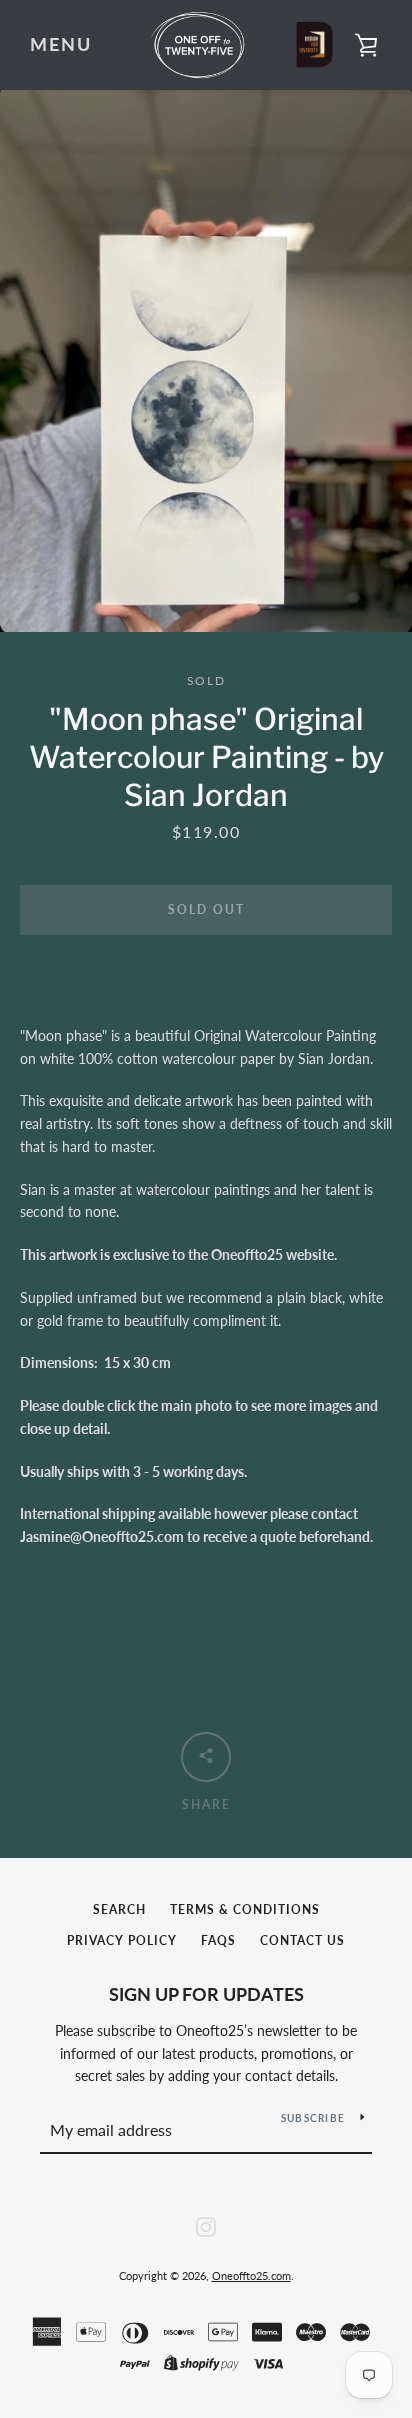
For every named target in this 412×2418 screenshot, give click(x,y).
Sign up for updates (206, 1994)
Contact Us (302, 1940)
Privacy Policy (122, 1940)
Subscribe (313, 2118)
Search (119, 1909)
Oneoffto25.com (251, 2275)
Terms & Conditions (245, 1909)
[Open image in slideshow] (206, 361)
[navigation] (61, 45)
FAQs (218, 1940)
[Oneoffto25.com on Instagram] (206, 2224)
